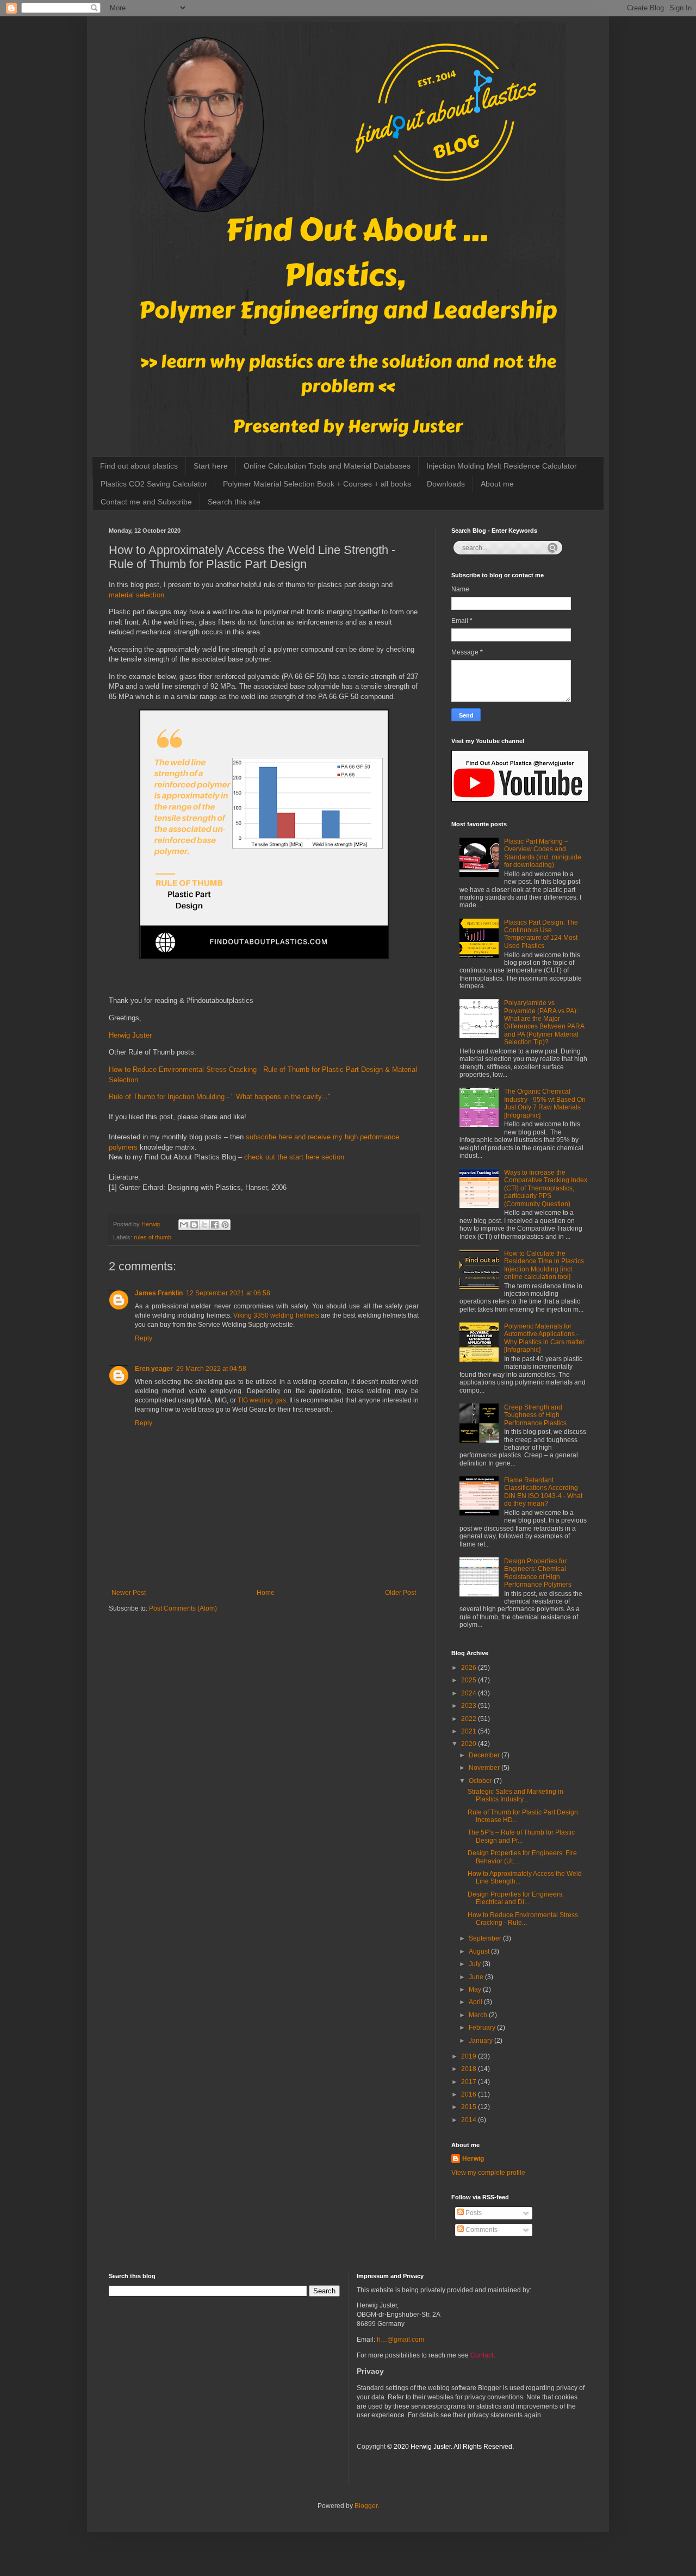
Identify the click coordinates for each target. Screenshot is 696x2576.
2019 (470, 2056)
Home (266, 1593)
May (476, 1989)
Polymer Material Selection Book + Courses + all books (317, 484)
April (476, 2002)
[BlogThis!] (194, 1225)
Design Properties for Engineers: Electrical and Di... (516, 1898)
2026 (470, 1668)
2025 (470, 1680)
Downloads (446, 484)
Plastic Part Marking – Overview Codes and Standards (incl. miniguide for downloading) (543, 853)
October (481, 1781)
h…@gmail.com (400, 2340)
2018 (470, 2069)
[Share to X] (204, 1225)
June (477, 1977)
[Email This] (184, 1225)
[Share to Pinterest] (225, 1225)
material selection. (139, 595)
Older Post (400, 1593)
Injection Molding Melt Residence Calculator (502, 466)
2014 (470, 2120)
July (476, 1964)
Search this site (234, 502)
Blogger (366, 2506)
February (483, 2028)
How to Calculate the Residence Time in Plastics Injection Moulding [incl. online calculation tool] (544, 1265)
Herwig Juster (130, 1035)
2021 (470, 1731)
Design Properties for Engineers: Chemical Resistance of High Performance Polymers (538, 1573)
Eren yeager (154, 1369)
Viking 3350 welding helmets (276, 1315)
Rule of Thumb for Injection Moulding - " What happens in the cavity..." (220, 1097)
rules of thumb (153, 1237)
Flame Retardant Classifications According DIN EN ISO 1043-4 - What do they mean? (543, 1492)
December (485, 1755)
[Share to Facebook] (215, 1225)
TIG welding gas (262, 1400)
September (486, 1938)
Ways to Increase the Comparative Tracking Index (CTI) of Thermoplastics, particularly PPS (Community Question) (546, 1188)
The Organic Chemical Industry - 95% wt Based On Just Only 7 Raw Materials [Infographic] (545, 1103)
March (479, 2015)
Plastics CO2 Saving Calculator (154, 484)
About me (497, 484)
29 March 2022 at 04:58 (211, 1369)
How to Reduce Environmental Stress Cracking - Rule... (523, 1919)
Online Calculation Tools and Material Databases (327, 466)
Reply (144, 1338)
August (480, 1951)
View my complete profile (488, 2173)
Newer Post (129, 1593)
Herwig (473, 2159)
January (481, 2041)
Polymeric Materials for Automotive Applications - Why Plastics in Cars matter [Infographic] (544, 1338)
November (485, 1768)
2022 (470, 1719)
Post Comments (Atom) (183, 1608)
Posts (473, 2213)
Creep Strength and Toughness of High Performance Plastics (535, 1415)
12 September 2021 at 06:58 (228, 1293)
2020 (470, 1744)
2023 (470, 1706)
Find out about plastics (139, 466)
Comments (481, 2230)
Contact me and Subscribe (146, 502)
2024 (470, 1693)
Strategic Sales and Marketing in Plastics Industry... (515, 1795)
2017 (470, 2082)
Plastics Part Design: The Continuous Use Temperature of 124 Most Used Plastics (541, 934)
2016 (470, 2094)
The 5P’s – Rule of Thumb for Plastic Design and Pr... (521, 1836)
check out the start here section (294, 1157)
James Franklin (159, 1293)
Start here (211, 466)
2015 (470, 2107)
